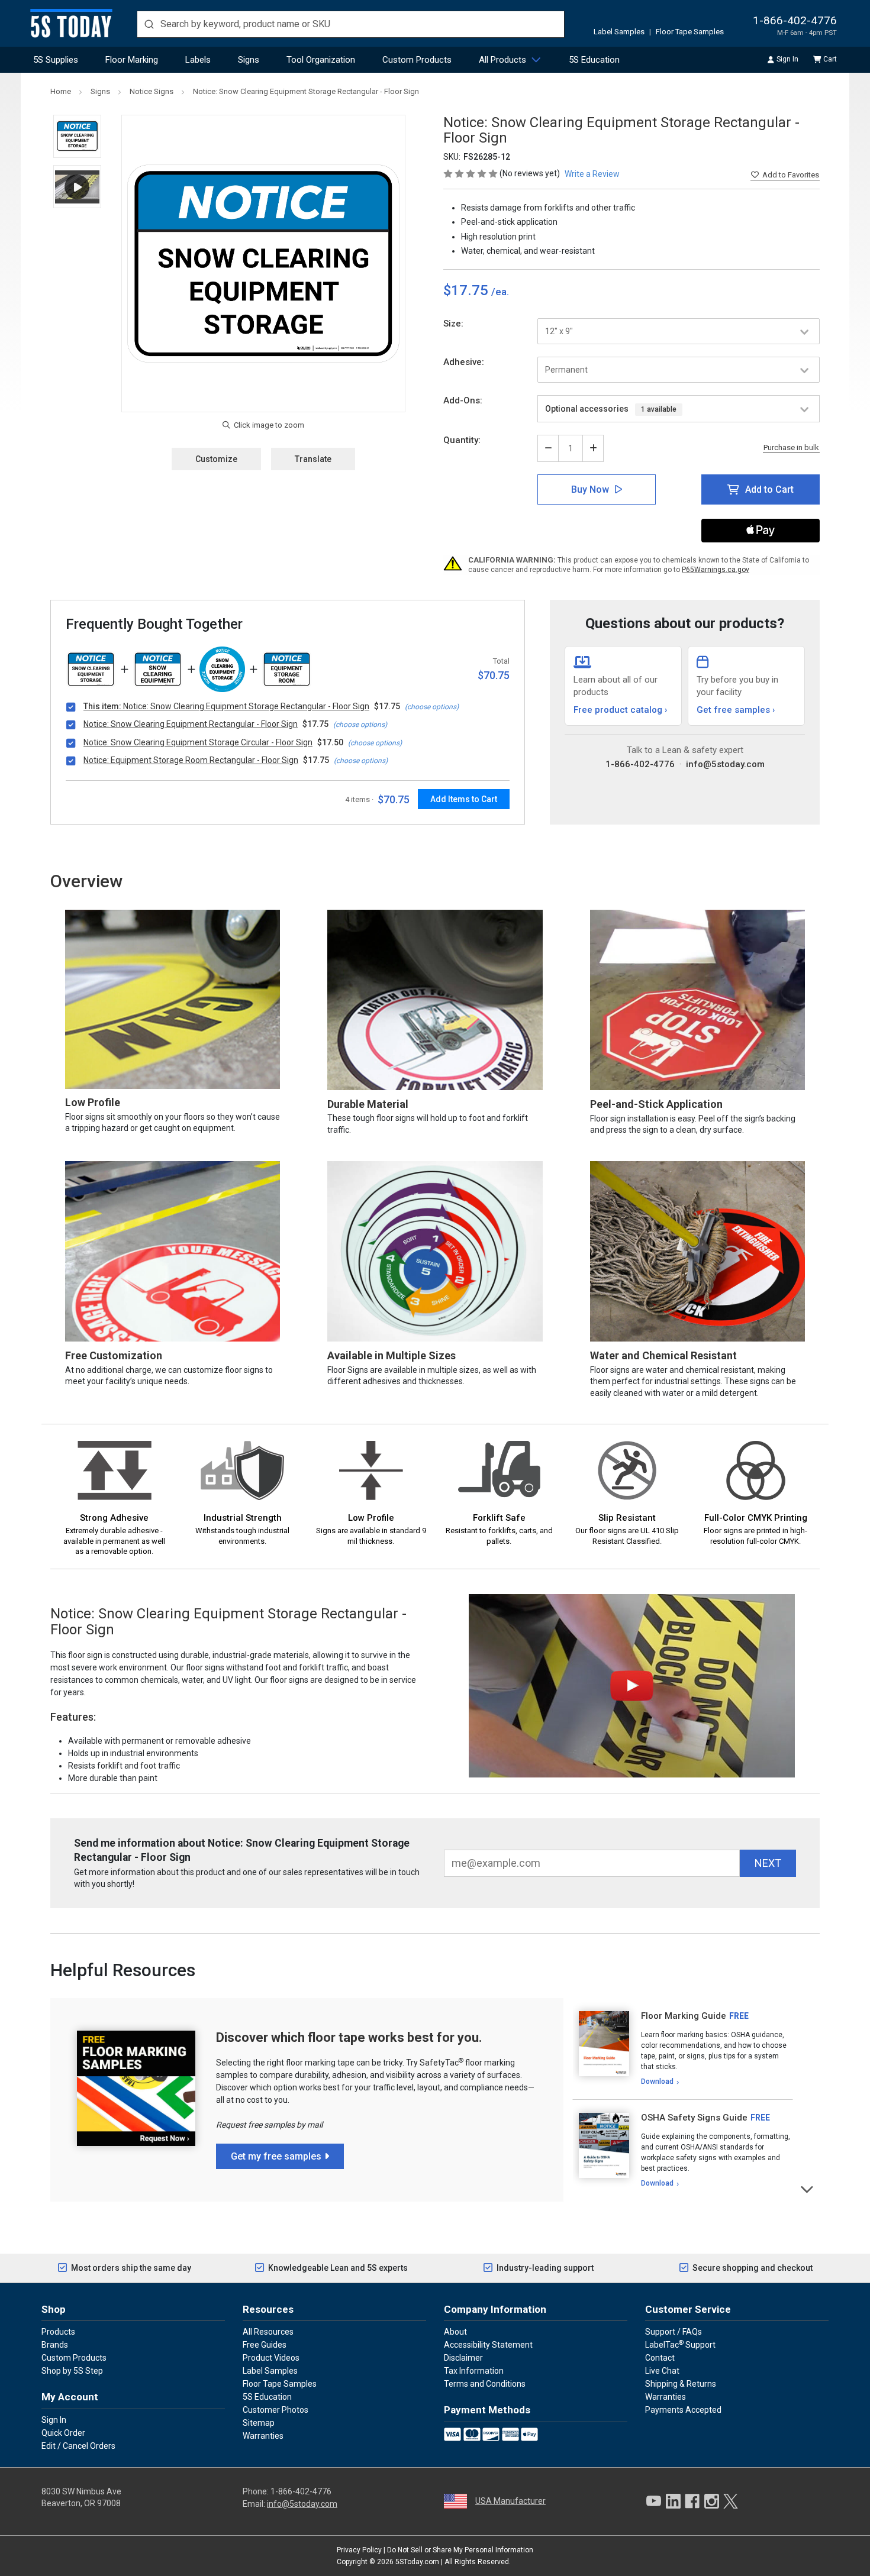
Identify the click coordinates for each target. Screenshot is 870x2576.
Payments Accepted (683, 2410)
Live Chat (662, 2371)
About (455, 2332)
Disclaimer (463, 2358)
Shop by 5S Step (72, 2371)
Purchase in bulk (791, 448)
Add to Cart (769, 489)
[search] (351, 24)
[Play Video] (77, 187)
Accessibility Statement (488, 2345)
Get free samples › (736, 710)
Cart (830, 59)
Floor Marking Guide (684, 2016)
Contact (660, 2358)
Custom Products (417, 60)
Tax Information (474, 2371)
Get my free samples (276, 2156)
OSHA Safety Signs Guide (694, 2118)
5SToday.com (417, 2562)
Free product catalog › (621, 710)
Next (808, 2188)
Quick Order (63, 2433)
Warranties (263, 2436)
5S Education (594, 60)
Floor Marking (132, 60)
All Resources (268, 2332)
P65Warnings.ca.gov (716, 570)
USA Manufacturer (510, 2501)
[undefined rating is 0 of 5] (471, 173)
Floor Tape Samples (690, 32)
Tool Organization (321, 60)
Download (657, 2082)
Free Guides (265, 2345)
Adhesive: (464, 362)
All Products (502, 60)
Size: (453, 324)
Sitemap (259, 2423)
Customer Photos (275, 2410)
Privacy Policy (359, 2550)
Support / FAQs (674, 2332)
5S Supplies (56, 60)
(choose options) (432, 707)
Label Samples (619, 32)
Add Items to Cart (464, 799)
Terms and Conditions (485, 2384)
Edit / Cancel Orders (78, 2446)
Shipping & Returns (681, 2384)
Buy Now (590, 489)
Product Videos (271, 2358)
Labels (198, 60)
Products (58, 2332)
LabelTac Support (680, 2344)
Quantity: (462, 440)
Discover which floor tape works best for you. (349, 2037)
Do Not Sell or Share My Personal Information (460, 2550)
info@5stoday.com (725, 764)
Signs (249, 60)
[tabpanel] (683, 2049)
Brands (55, 2345)
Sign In (787, 59)
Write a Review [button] (592, 174)
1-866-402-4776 (795, 20)
